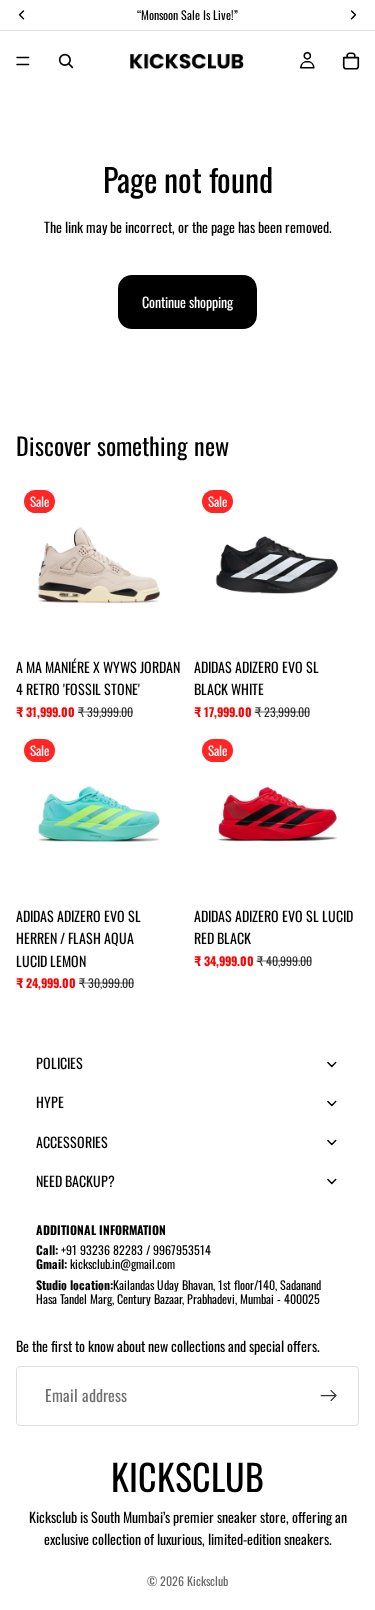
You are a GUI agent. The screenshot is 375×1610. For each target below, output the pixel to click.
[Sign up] (329, 1396)
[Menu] (23, 61)
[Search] (66, 61)
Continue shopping (187, 301)
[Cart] (351, 61)
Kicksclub (207, 1580)
